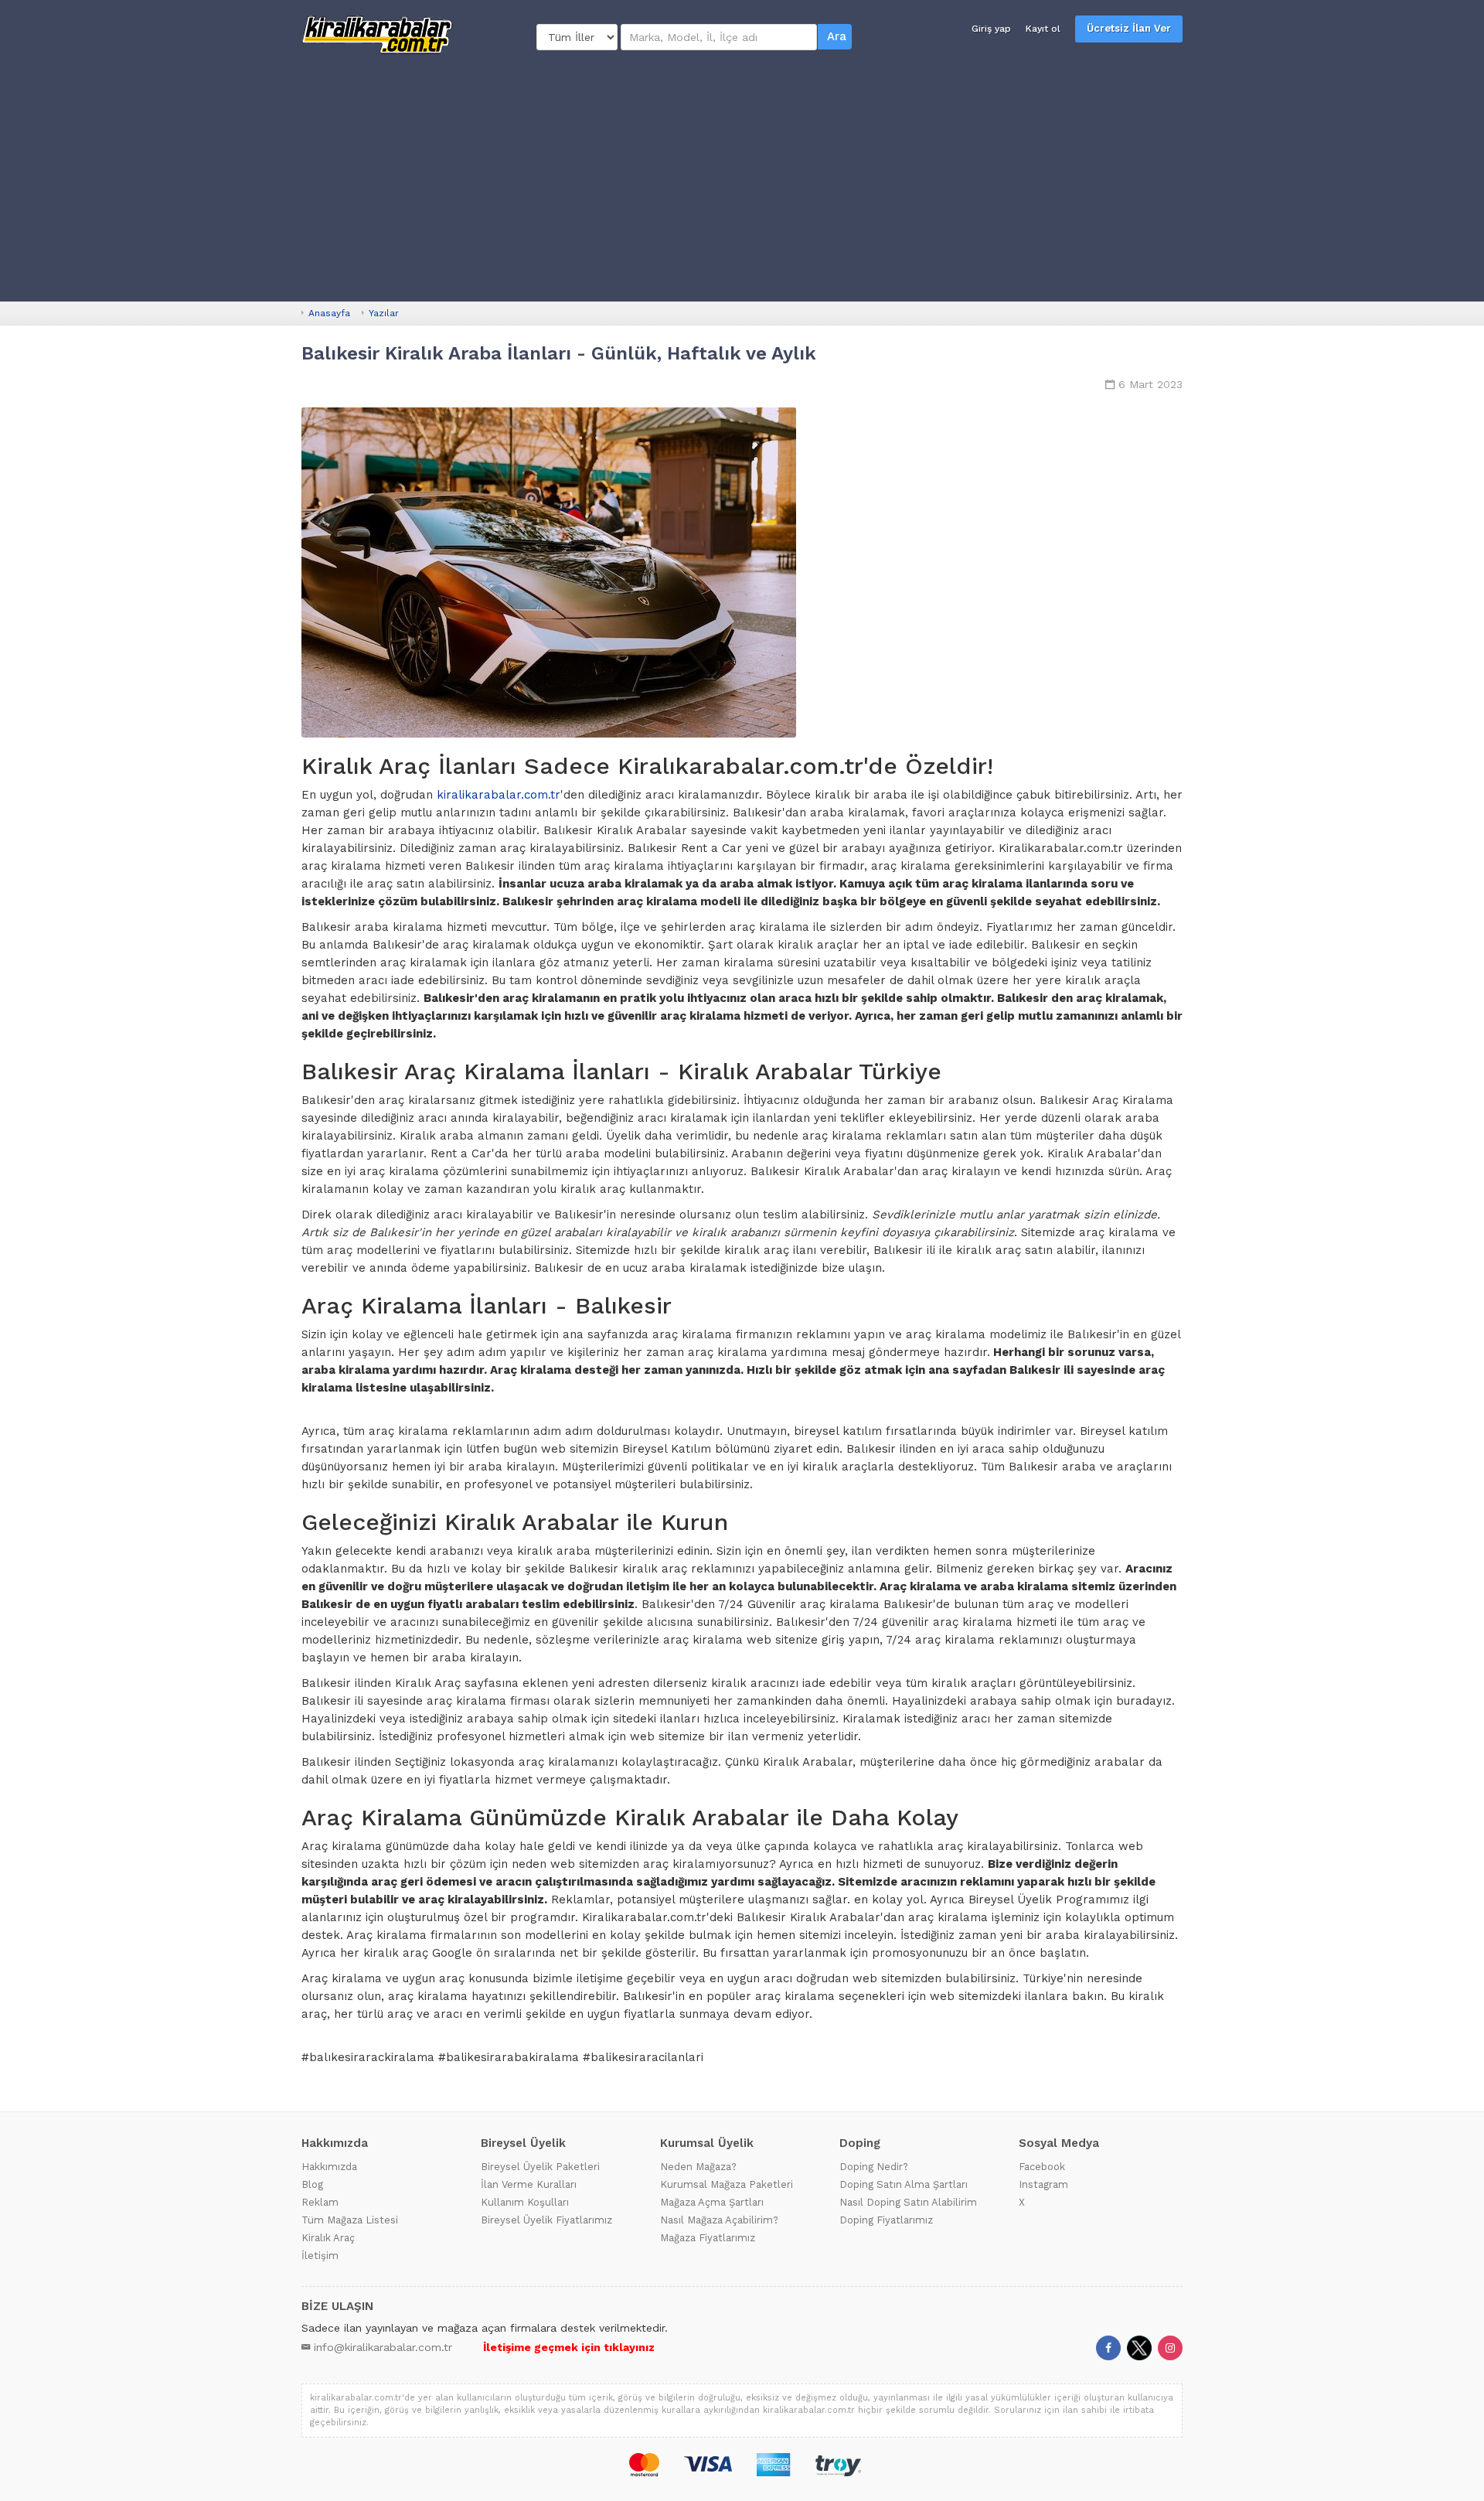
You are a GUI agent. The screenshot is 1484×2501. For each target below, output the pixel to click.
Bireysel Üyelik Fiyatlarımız (546, 2220)
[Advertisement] (742, 178)
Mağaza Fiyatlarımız (708, 2238)
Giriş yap (991, 29)
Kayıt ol (1043, 29)
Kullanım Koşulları (525, 2202)
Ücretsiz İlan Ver (1129, 28)
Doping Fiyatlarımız (886, 2220)
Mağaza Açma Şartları (712, 2202)
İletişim (320, 2256)
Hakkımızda (329, 2167)
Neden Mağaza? (698, 2167)
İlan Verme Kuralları (529, 2184)
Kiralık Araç (328, 2238)
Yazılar (384, 313)
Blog (312, 2184)
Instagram (1043, 2184)
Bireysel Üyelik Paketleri (540, 2167)
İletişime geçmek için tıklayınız (569, 2347)
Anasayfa (329, 313)
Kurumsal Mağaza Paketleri (727, 2184)
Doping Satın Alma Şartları (904, 2184)
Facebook (1042, 2167)
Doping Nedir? (874, 2167)
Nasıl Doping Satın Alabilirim (908, 2202)
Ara (837, 36)
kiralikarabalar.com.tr (499, 795)
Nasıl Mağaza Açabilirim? (719, 2220)
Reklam (320, 2202)
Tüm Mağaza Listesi (350, 2220)
